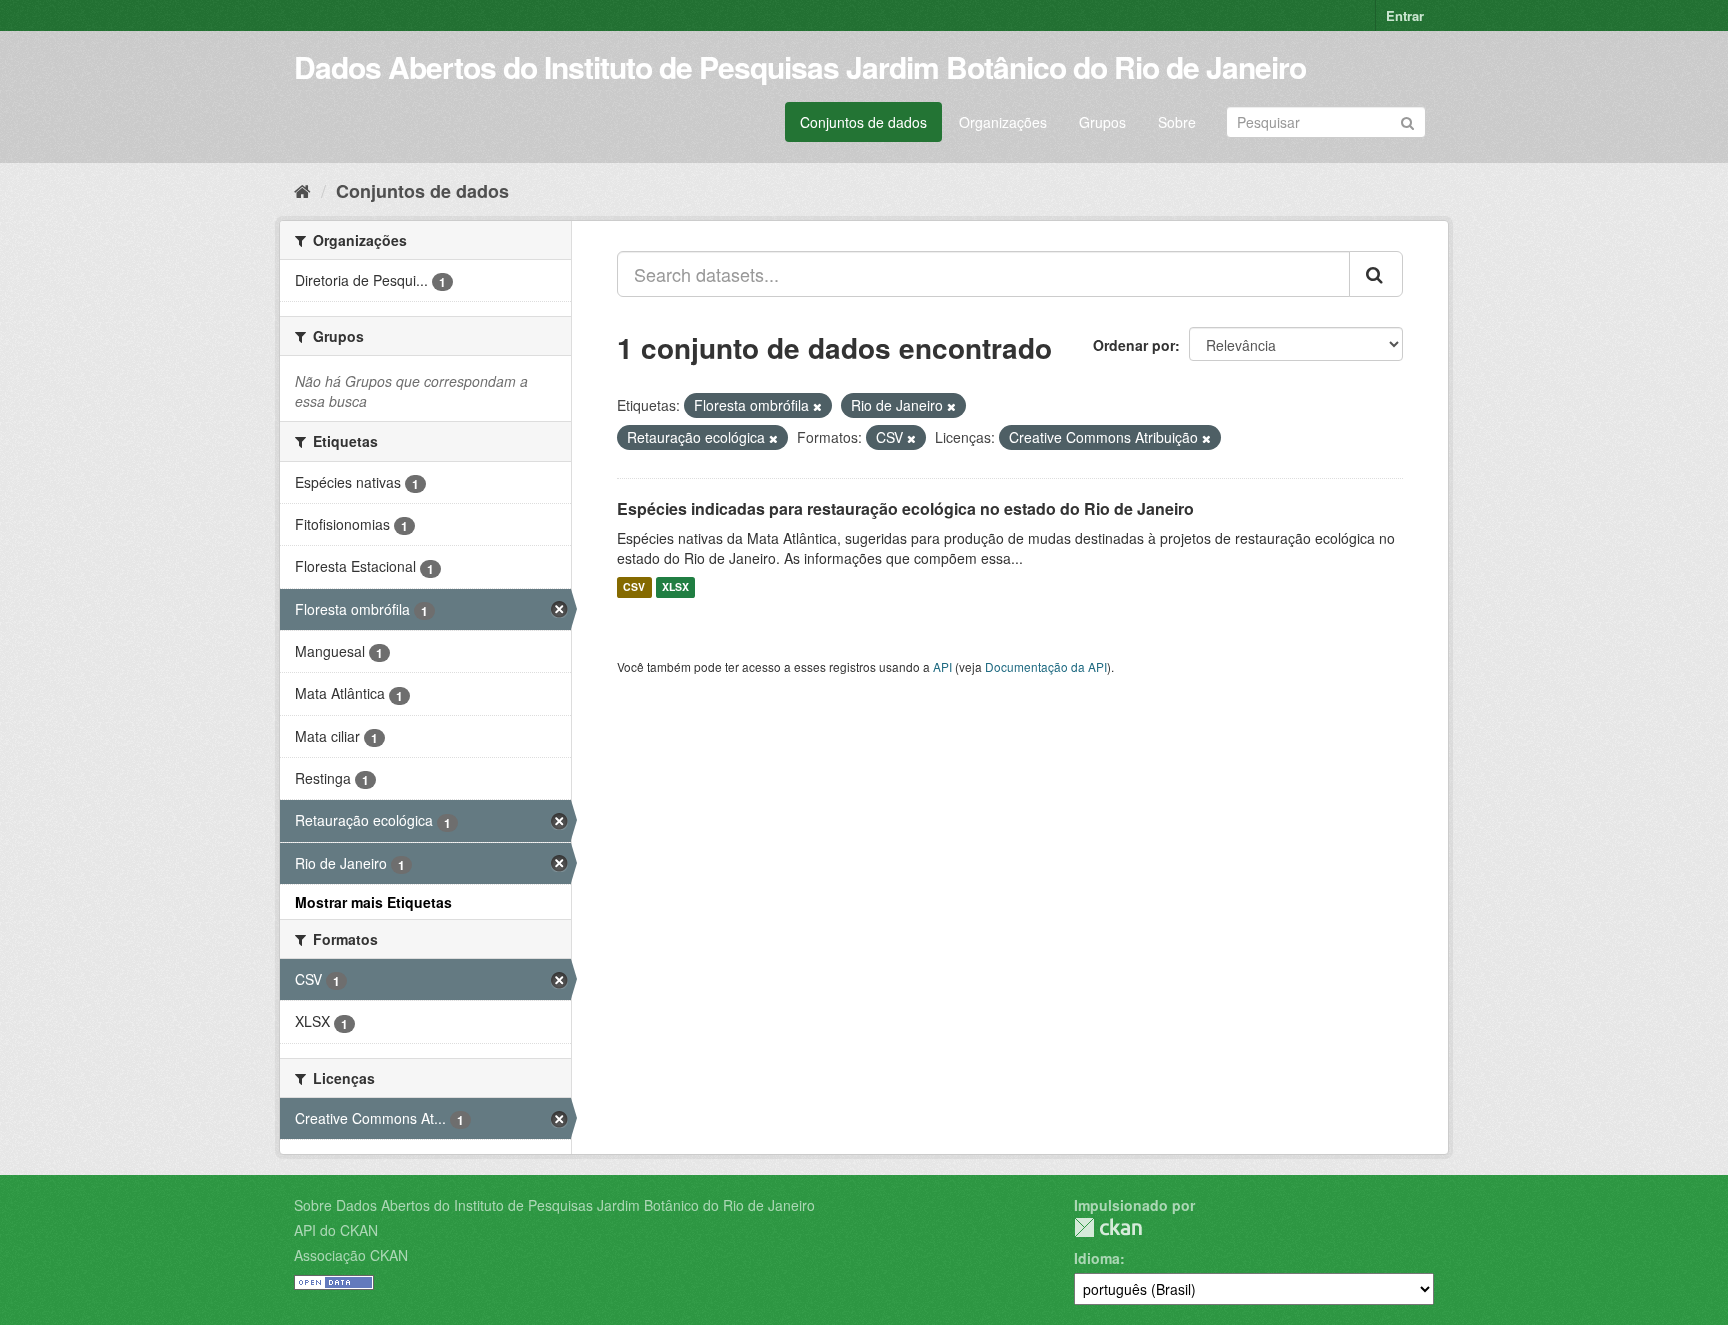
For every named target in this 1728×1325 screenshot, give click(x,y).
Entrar (1405, 15)
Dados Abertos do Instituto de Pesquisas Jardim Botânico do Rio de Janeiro (800, 66)
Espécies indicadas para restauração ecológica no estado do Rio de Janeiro (905, 508)
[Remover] (817, 406)
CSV (634, 587)
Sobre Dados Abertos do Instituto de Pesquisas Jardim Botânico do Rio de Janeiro (554, 1205)
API (942, 666)
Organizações (1003, 122)
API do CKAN (336, 1230)
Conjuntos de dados (863, 122)
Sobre (1177, 122)
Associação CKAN (351, 1255)
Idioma (1097, 1258)
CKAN (1108, 1227)
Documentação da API (1046, 666)
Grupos (1102, 122)
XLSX (675, 587)
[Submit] (1407, 120)
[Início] (302, 190)
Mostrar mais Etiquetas (373, 902)
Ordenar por (1134, 345)
